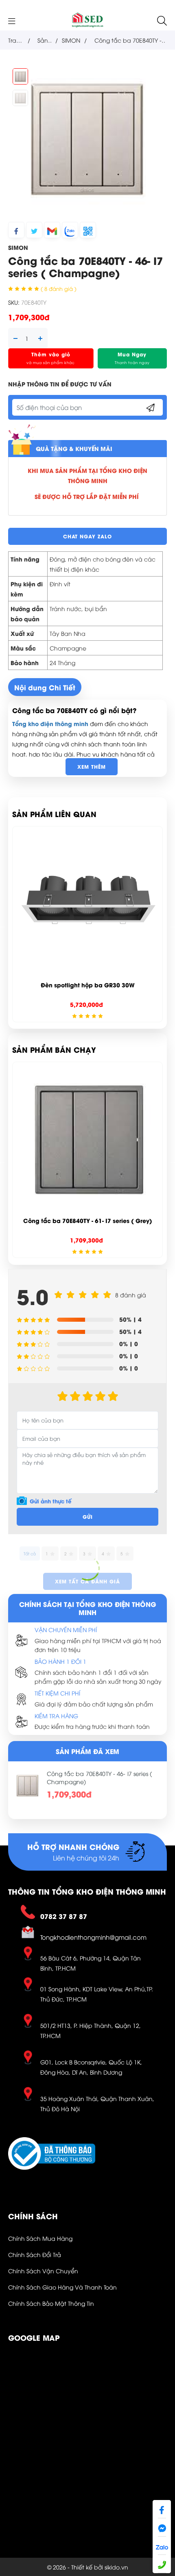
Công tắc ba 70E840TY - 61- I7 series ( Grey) (88, 1220)
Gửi (88, 1517)
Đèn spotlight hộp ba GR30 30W (88, 985)
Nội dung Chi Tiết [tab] (45, 687)
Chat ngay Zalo (87, 536)
